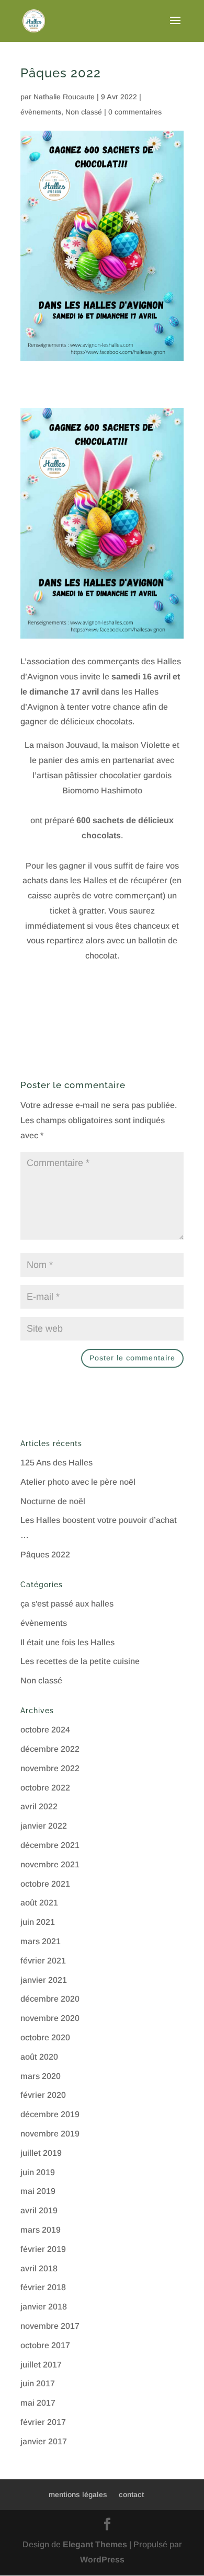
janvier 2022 (44, 1826)
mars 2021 (41, 1941)
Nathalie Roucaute (64, 97)
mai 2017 (38, 2403)
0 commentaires (135, 112)
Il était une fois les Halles (67, 1642)
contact (131, 2494)
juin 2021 (38, 1922)
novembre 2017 (50, 2326)
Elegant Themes (95, 2544)
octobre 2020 (45, 2037)
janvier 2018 (44, 2307)
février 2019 (43, 2249)
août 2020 (39, 2057)
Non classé (84, 112)
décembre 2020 (50, 1999)
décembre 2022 (50, 1749)
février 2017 (43, 2422)
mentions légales (78, 2494)
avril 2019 (39, 2210)
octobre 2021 (45, 1884)
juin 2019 (38, 2172)
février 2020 (43, 2095)
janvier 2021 (44, 1980)
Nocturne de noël (53, 1501)
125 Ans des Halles (56, 1463)
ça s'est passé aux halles (67, 1604)
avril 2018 (39, 2268)
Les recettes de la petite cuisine (80, 1661)
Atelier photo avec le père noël (78, 1482)
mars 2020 (41, 2076)
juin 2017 (38, 2383)
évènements (41, 112)
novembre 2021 (50, 1864)
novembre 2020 (50, 2018)
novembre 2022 (50, 1768)
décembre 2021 (50, 1845)
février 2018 (43, 2287)
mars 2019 (41, 2230)
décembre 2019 (50, 2114)
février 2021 (43, 1961)
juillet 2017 (41, 2365)
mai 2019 (38, 2191)
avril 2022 (39, 1806)
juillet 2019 (41, 2153)
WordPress (102, 2560)
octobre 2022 (45, 1788)
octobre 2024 (45, 1730)
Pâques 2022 (45, 1555)
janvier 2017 (44, 2441)
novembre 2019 (50, 2134)
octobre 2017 (45, 2345)
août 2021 (39, 1903)
